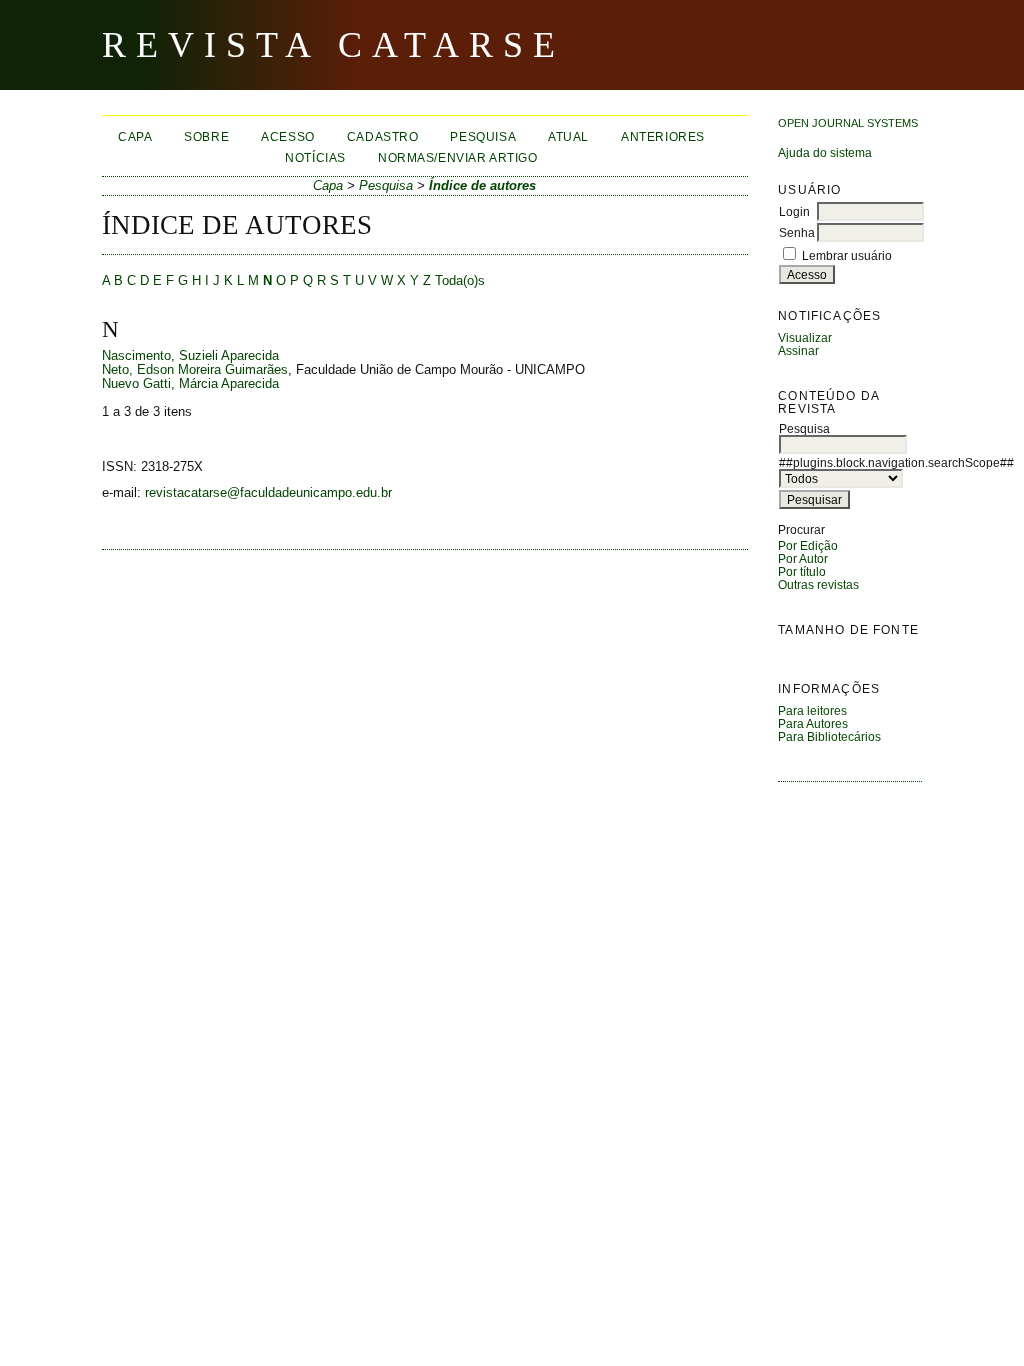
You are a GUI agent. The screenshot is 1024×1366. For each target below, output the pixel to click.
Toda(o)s (460, 281)
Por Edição (808, 545)
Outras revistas (818, 584)
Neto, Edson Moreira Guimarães (195, 370)
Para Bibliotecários (829, 736)
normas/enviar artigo (458, 157)
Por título (802, 571)
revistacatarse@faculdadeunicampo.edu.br (268, 493)
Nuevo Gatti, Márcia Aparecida (190, 384)
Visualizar (805, 337)
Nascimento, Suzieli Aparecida (190, 356)
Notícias (315, 157)
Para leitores (812, 710)
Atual (568, 136)
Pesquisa (483, 136)
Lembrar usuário (847, 255)
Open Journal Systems (848, 123)
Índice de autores (482, 186)
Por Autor (803, 558)
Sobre (206, 136)
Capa (135, 136)
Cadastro (383, 136)
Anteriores (663, 136)
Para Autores (813, 723)
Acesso (288, 136)
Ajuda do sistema (825, 152)
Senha (797, 232)
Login (794, 211)
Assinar (798, 350)
